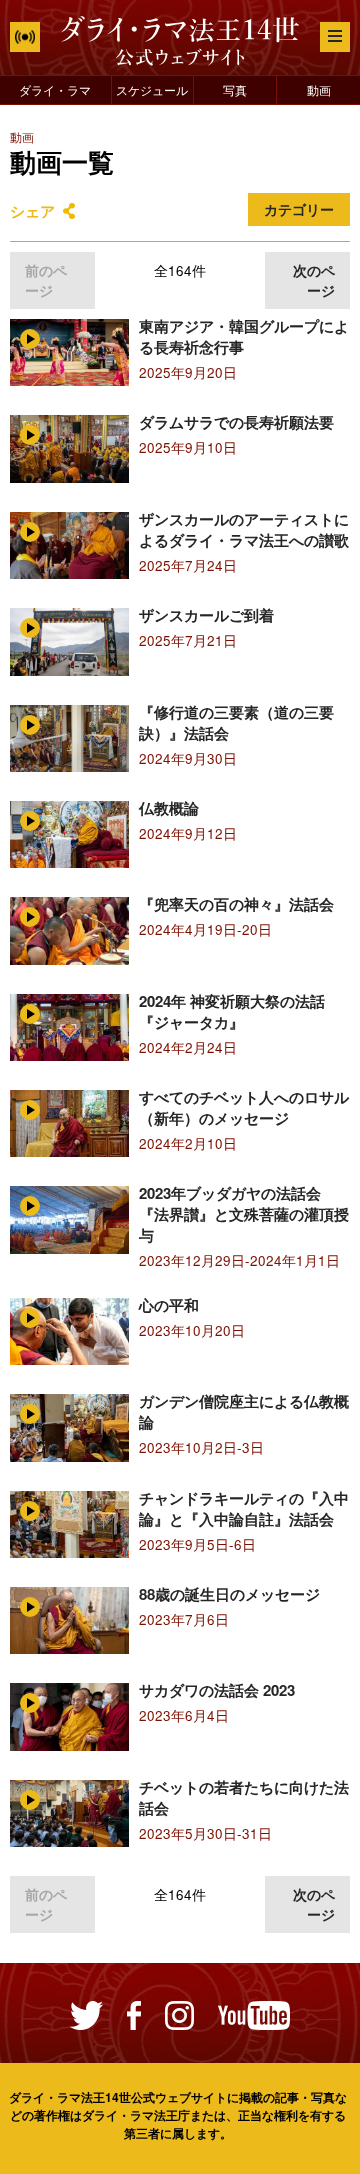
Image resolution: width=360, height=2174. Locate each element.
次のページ (314, 280)
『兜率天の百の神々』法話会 (236, 904)
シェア (32, 211)
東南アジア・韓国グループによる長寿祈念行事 (244, 336)
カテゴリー (299, 209)
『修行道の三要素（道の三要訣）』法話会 (236, 722)
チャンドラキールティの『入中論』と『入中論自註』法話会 (244, 1508)
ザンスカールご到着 (206, 615)
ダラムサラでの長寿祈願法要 (236, 422)
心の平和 (169, 1305)
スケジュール (152, 89)
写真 (235, 89)
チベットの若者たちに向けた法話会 (244, 1797)
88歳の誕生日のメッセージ (229, 1594)
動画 (319, 89)
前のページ (46, 280)
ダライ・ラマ (55, 89)
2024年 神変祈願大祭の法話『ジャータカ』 (232, 1011)
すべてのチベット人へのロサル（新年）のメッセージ (244, 1107)
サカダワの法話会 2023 (217, 1690)
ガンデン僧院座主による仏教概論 (244, 1411)
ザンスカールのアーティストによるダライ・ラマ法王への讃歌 (244, 529)
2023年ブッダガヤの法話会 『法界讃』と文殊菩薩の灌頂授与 (244, 1214)
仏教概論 (169, 808)
